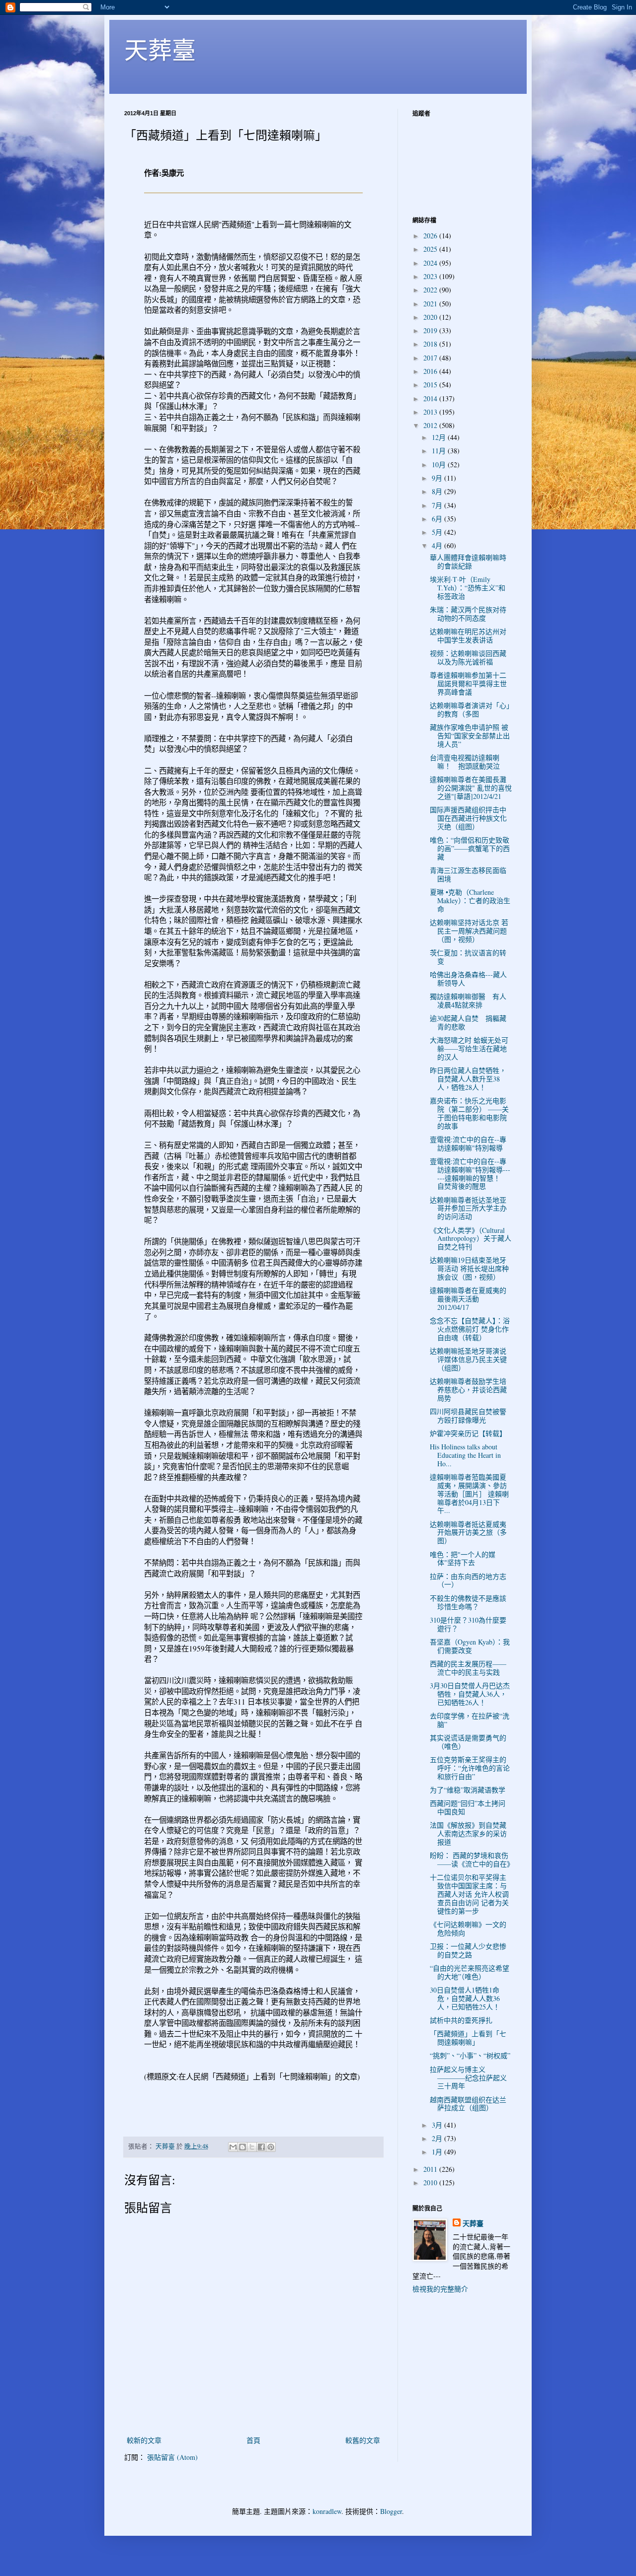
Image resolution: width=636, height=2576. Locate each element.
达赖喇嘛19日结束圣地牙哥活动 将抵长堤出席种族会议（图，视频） (469, 1268)
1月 (438, 2152)
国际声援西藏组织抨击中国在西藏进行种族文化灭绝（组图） (468, 818)
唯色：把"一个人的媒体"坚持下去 (463, 1559)
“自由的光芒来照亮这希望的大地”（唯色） (470, 1972)
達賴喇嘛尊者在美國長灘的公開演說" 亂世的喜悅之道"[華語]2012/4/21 (471, 788)
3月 (438, 2125)
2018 (431, 344)
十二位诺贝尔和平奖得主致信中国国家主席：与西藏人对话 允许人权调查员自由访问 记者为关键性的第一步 (469, 1894)
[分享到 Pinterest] (271, 2147)
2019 (431, 330)
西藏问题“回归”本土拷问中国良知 (468, 1807)
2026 (431, 236)
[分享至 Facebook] (261, 2147)
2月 (438, 2138)
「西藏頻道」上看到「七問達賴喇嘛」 (468, 2038)
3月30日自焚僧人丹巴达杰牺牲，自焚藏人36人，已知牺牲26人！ (470, 1694)
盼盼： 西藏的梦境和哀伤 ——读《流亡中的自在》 (472, 1860)
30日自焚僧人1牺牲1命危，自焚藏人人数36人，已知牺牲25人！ (465, 1998)
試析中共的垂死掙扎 (461, 2020)
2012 (431, 425)
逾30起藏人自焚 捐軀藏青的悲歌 (468, 1022)
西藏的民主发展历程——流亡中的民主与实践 (468, 1668)
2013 (431, 412)
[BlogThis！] (242, 2147)
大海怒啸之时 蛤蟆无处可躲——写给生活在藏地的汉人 (469, 1048)
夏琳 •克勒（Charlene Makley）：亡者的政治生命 (470, 900)
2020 (431, 317)
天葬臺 (160, 49)
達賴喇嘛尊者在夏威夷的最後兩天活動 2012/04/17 (468, 1299)
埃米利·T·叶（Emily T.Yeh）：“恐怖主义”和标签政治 (468, 588)
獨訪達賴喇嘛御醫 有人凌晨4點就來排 (468, 1001)
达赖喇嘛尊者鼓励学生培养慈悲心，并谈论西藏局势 (468, 1390)
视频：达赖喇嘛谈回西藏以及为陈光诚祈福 (468, 657)
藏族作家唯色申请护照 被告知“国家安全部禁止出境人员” (470, 736)
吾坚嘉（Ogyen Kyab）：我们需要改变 (470, 1646)
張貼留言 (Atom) (172, 2457)
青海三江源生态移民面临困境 (468, 874)
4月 (438, 545)
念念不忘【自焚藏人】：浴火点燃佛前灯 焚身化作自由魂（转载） (470, 1329)
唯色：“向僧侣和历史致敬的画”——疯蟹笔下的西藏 (470, 848)
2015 (431, 385)
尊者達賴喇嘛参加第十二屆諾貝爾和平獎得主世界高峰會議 (468, 683)
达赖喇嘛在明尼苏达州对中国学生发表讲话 (468, 636)
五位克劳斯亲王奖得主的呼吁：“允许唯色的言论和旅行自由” (470, 1768)
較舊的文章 (363, 2440)
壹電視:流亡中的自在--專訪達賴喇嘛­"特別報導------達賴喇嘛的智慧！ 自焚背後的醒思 (470, 1174)
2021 (431, 304)
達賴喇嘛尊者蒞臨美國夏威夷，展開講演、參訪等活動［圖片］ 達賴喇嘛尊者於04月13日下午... (469, 1494)
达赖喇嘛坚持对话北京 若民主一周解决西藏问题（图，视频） (469, 931)
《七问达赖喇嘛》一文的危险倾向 (468, 1929)
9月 (438, 478)
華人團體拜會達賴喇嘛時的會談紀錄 (468, 562)
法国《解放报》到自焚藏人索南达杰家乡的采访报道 (468, 1833)
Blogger (391, 2511)
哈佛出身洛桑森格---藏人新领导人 (468, 979)
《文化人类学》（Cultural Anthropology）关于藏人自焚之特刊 (471, 1239)
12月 (440, 437)
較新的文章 (144, 2440)
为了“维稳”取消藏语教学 (468, 1790)
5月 (438, 532)
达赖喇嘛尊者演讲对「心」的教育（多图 (470, 710)
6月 (438, 519)
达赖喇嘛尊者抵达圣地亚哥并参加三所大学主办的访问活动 (468, 1208)
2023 (431, 276)
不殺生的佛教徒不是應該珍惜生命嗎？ (468, 1602)
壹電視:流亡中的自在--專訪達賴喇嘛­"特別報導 (468, 1144)
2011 (431, 2169)
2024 (431, 263)
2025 (431, 249)
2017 (431, 358)
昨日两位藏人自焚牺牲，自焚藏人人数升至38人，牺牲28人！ (468, 1079)
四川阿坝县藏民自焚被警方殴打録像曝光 (468, 1416)
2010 (431, 2182)
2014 (431, 398)
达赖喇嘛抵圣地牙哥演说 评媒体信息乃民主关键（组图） (468, 1359)
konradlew (327, 2511)
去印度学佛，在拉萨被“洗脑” (470, 1720)
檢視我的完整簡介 (440, 2289)
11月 (440, 451)
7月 (438, 505)
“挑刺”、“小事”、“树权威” (470, 2055)
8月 (438, 491)
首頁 (253, 2440)
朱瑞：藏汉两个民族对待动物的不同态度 (468, 614)
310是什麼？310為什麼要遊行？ (468, 1624)
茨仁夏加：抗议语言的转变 (468, 957)
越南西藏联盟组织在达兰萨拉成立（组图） (468, 2104)
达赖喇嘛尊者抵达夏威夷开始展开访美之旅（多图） (468, 1533)
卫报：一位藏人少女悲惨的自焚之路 (468, 1950)
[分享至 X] (252, 2147)
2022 (431, 290)
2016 (431, 371)
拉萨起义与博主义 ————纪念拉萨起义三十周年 (468, 2078)
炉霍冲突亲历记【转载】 (468, 1433)
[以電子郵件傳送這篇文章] (233, 2147)
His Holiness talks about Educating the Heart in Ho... (465, 1455)
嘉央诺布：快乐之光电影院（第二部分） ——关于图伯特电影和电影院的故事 (469, 1113)
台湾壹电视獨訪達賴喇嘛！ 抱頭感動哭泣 (465, 762)
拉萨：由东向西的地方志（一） (468, 1580)
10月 (440, 465)
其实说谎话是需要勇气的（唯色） (468, 1742)
